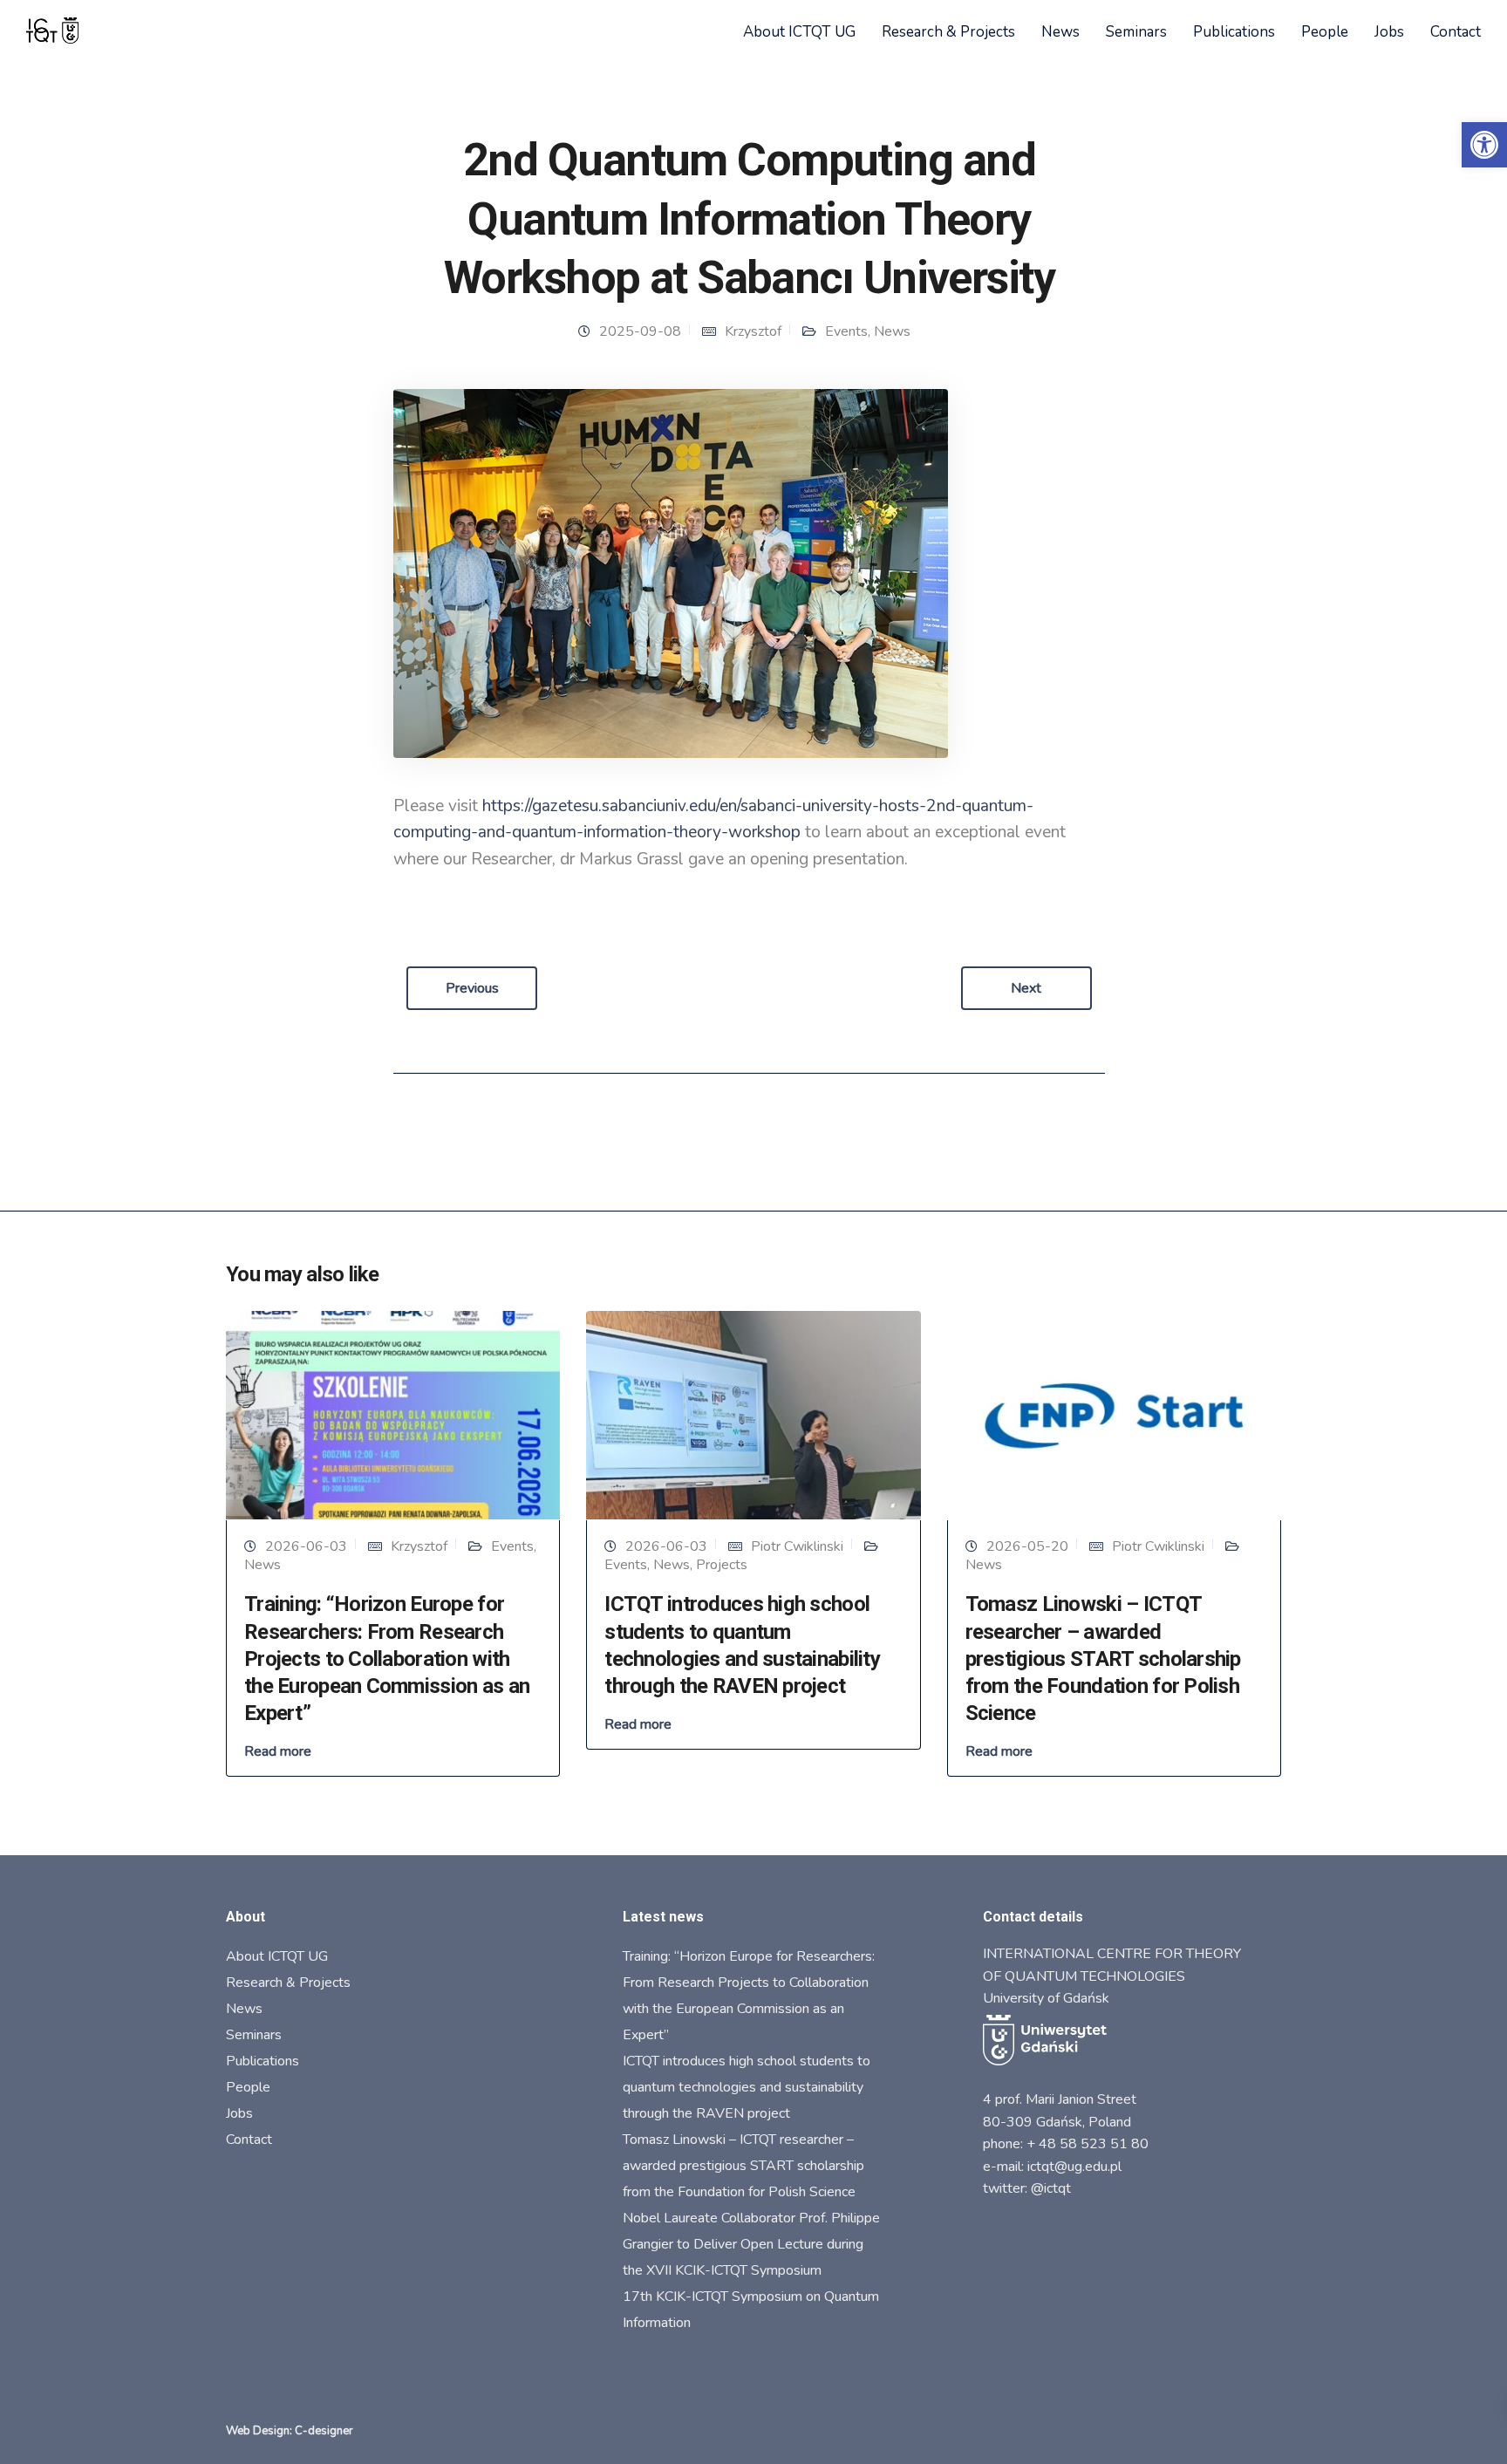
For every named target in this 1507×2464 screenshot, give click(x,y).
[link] (1484, 145)
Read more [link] (278, 1751)
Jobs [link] (1389, 32)
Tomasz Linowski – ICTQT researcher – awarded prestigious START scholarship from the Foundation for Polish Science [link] (1103, 1659)
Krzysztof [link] (753, 331)
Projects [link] (722, 1565)
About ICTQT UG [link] (799, 32)
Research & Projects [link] (948, 32)
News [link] (1060, 32)
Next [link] (1026, 988)
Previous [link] (472, 988)
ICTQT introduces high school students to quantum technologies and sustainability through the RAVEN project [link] (747, 2087)
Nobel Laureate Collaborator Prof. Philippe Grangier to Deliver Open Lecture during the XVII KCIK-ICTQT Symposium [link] (751, 2244)
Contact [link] (1456, 32)
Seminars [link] (1136, 32)
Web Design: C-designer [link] (290, 2431)
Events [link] (846, 331)
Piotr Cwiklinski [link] (797, 1546)
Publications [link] (1234, 32)
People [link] (1325, 32)
